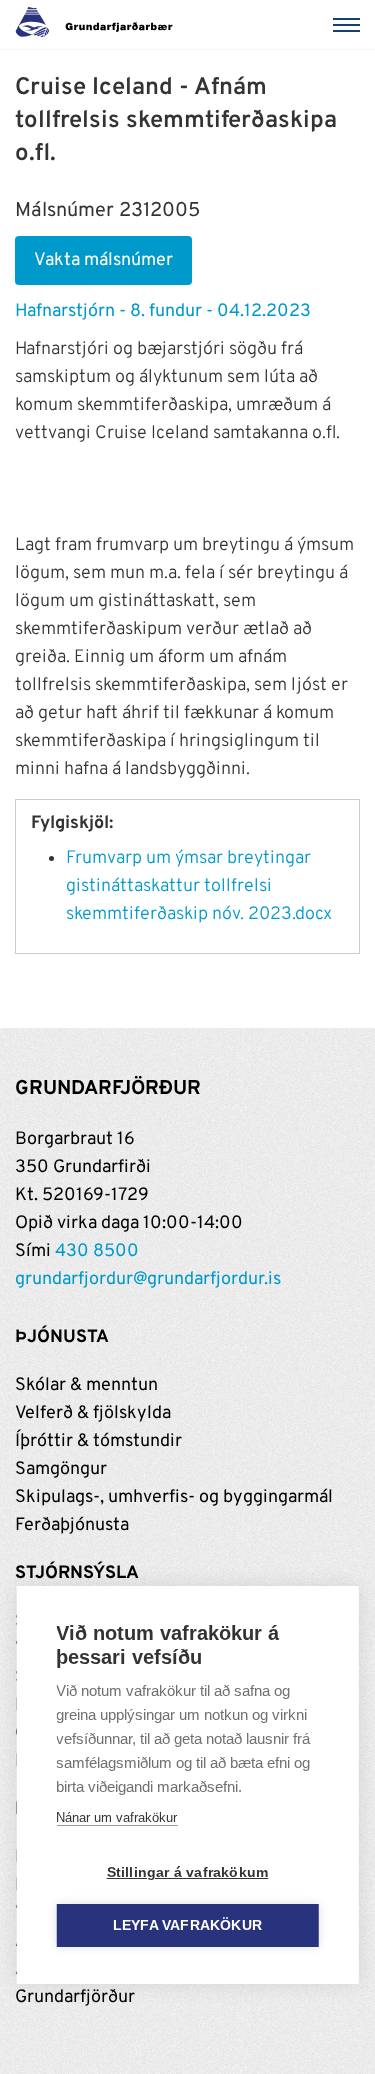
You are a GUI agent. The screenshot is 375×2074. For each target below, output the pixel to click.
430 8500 (97, 1251)
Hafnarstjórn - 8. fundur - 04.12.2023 (163, 311)
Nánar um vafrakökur (116, 1817)
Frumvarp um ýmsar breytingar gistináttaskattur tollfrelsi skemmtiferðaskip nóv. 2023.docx (199, 886)
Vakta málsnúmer (103, 260)
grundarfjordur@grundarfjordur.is (148, 1279)
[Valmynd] (350, 25)
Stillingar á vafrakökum (188, 1872)
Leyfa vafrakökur (187, 1925)
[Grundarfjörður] (99, 25)
